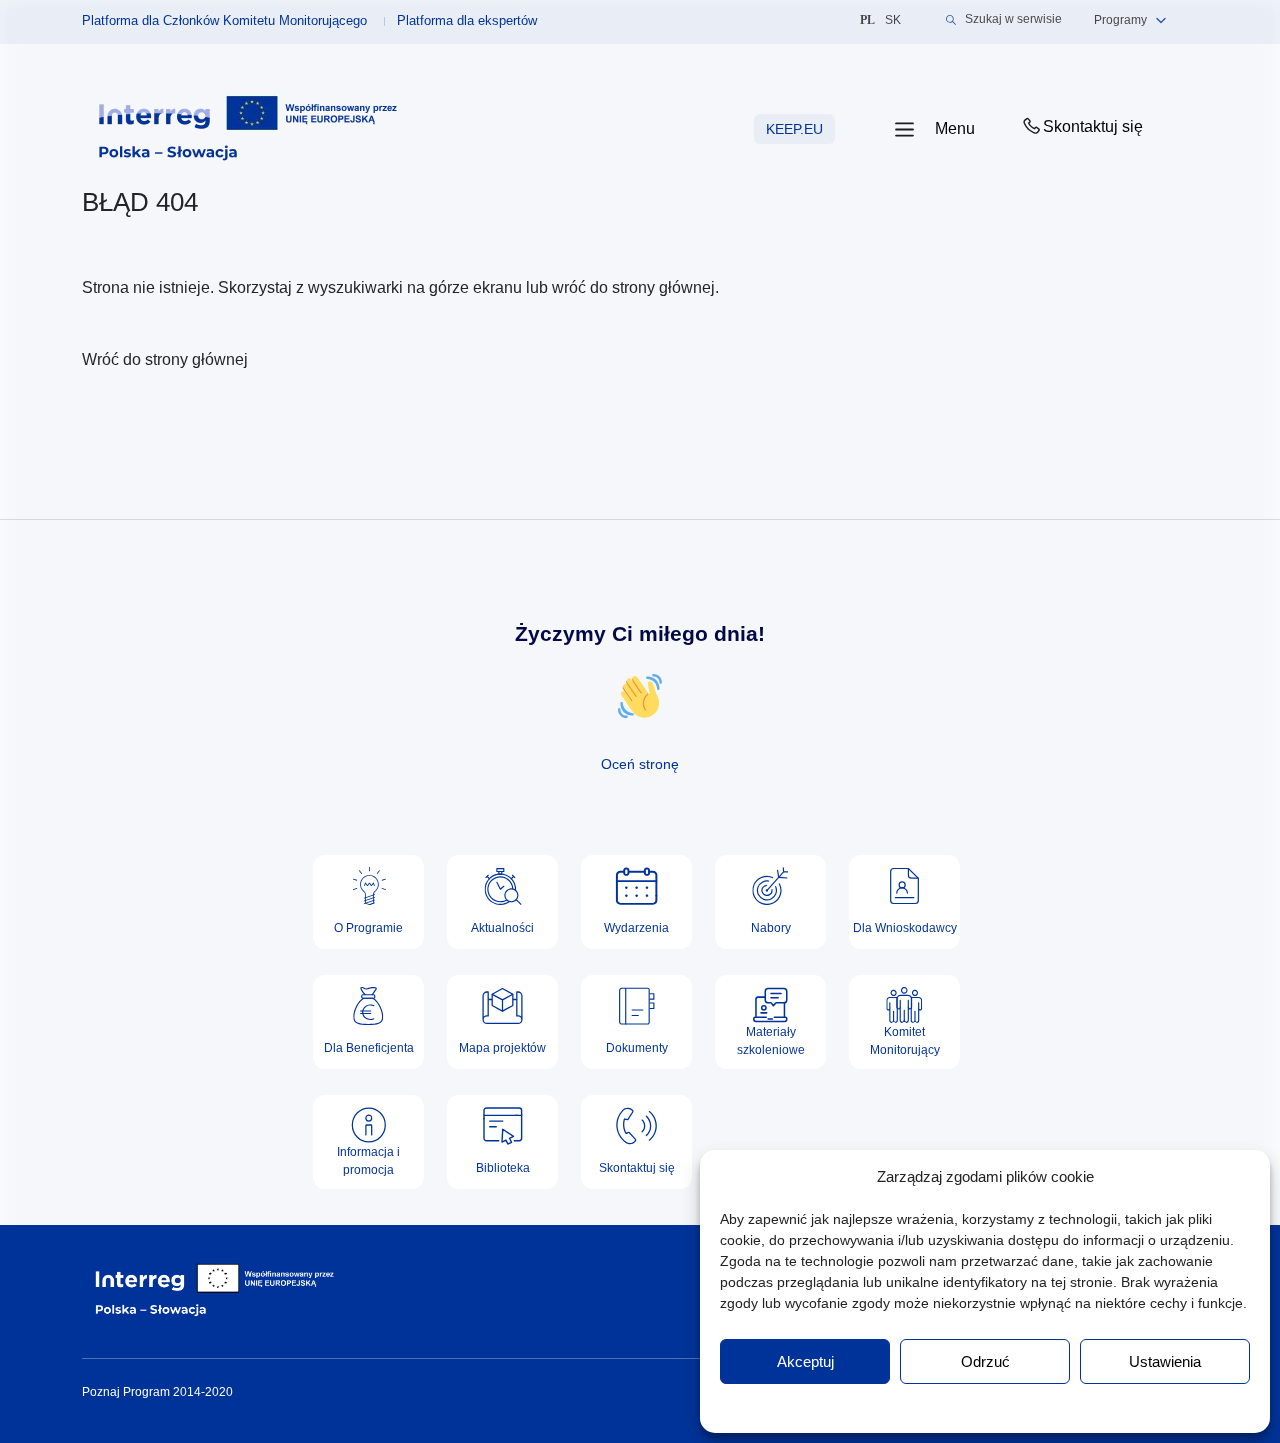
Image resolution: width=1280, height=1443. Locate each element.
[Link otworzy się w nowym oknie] (248, 129)
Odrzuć (985, 1361)
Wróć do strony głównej (165, 359)
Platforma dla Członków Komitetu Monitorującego (224, 20)
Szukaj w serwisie (1013, 19)
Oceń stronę (640, 764)
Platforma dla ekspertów (467, 20)
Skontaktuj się (1093, 126)
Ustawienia (1165, 1361)
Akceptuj (805, 1361)
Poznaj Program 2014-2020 (157, 1392)
